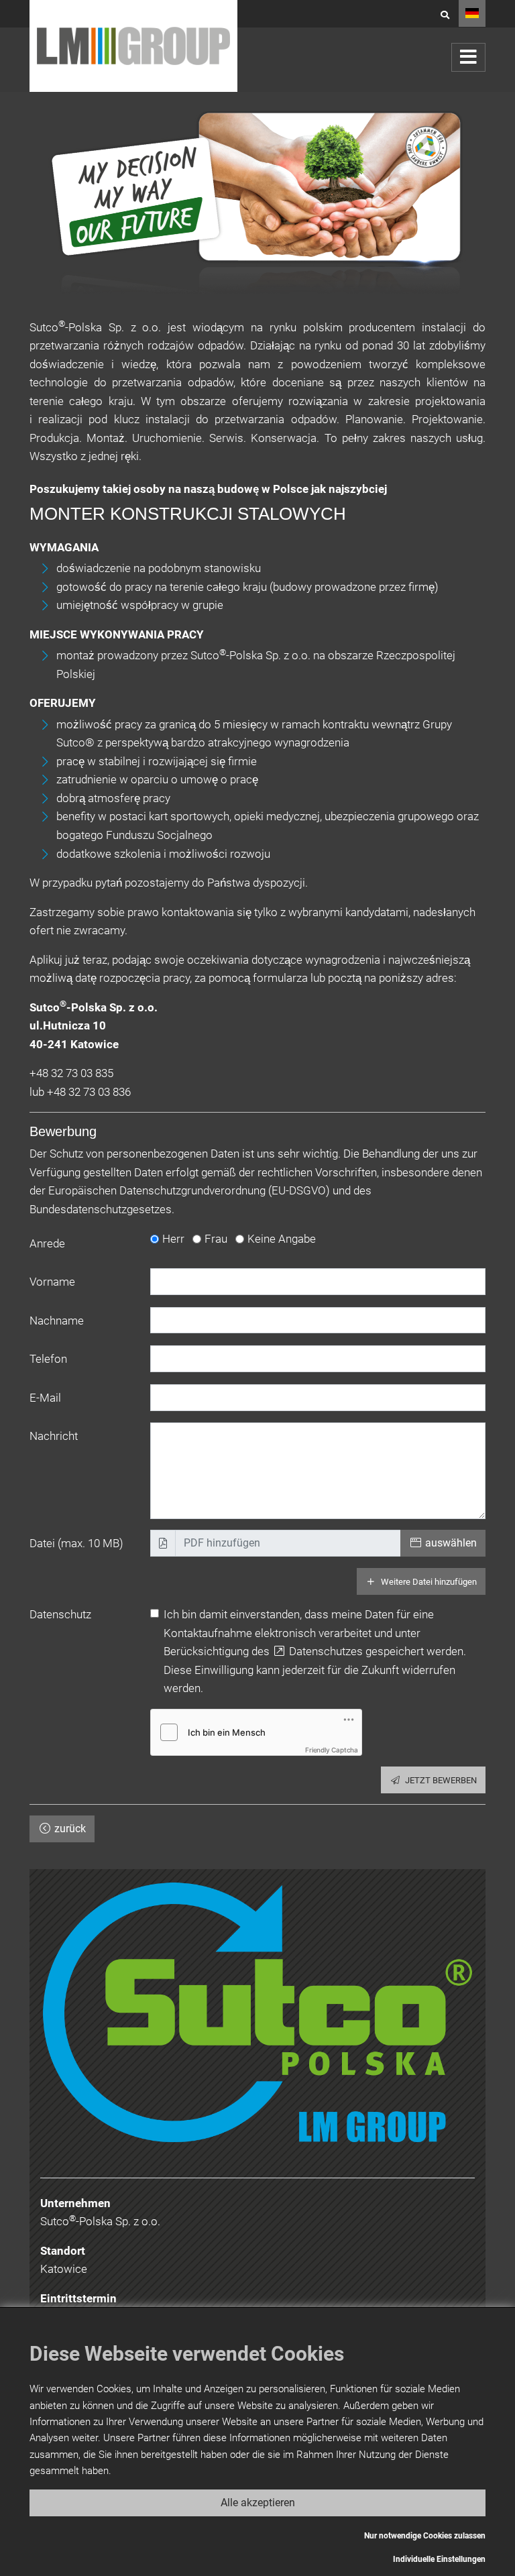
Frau (216, 1239)
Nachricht (54, 1436)
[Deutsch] (472, 13)
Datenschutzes (325, 1651)
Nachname (57, 1321)
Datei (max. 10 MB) (76, 1543)
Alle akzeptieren (258, 2503)
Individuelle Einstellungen (439, 2559)
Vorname (52, 1282)
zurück (69, 1829)
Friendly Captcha (332, 1750)
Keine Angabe (282, 1239)
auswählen (450, 1543)
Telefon (48, 1359)
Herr (173, 1239)
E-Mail (45, 1398)
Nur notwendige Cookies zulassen (425, 2536)
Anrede (47, 1243)
